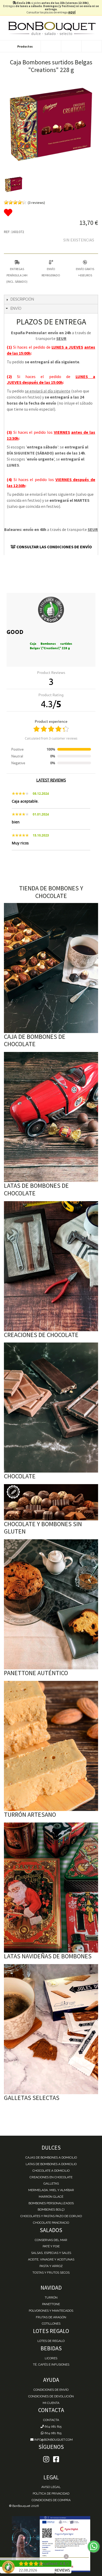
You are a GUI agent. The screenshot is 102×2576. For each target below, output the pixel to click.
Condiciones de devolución (51, 2396)
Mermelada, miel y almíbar (51, 2190)
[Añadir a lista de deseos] (51, 213)
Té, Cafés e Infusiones (51, 2365)
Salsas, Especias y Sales (51, 2253)
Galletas (51, 2183)
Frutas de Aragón (51, 2317)
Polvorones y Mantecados (51, 2311)
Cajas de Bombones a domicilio (51, 2157)
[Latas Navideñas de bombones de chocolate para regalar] (51, 1888)
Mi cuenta (51, 2403)
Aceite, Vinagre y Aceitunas (51, 2259)
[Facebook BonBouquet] (46, 2459)
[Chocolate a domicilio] (51, 1408)
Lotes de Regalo (51, 2341)
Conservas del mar (51, 2240)
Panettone (51, 2304)
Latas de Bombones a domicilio (51, 2164)
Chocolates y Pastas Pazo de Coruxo (51, 2216)
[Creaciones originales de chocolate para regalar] (51, 1266)
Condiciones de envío (51, 2390)
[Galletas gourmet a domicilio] (51, 2029)
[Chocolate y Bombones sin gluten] (51, 1502)
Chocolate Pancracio (51, 2223)
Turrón (51, 2298)
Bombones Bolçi (51, 2210)
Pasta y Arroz (51, 2266)
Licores (51, 2358)
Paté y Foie (51, 2246)
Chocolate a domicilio (51, 2171)
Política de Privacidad (51, 2494)
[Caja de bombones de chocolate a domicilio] (51, 968)
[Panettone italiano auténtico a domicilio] (51, 1604)
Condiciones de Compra (51, 2500)
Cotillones (51, 2324)
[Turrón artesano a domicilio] (51, 1746)
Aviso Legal (51, 2487)
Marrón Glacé (51, 2197)
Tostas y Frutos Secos (51, 2273)
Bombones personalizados (51, 2203)
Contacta (51, 2420)
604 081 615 (53, 2427)
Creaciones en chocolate (51, 2177)
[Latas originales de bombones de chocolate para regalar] (51, 1117)
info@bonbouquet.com (53, 2440)
